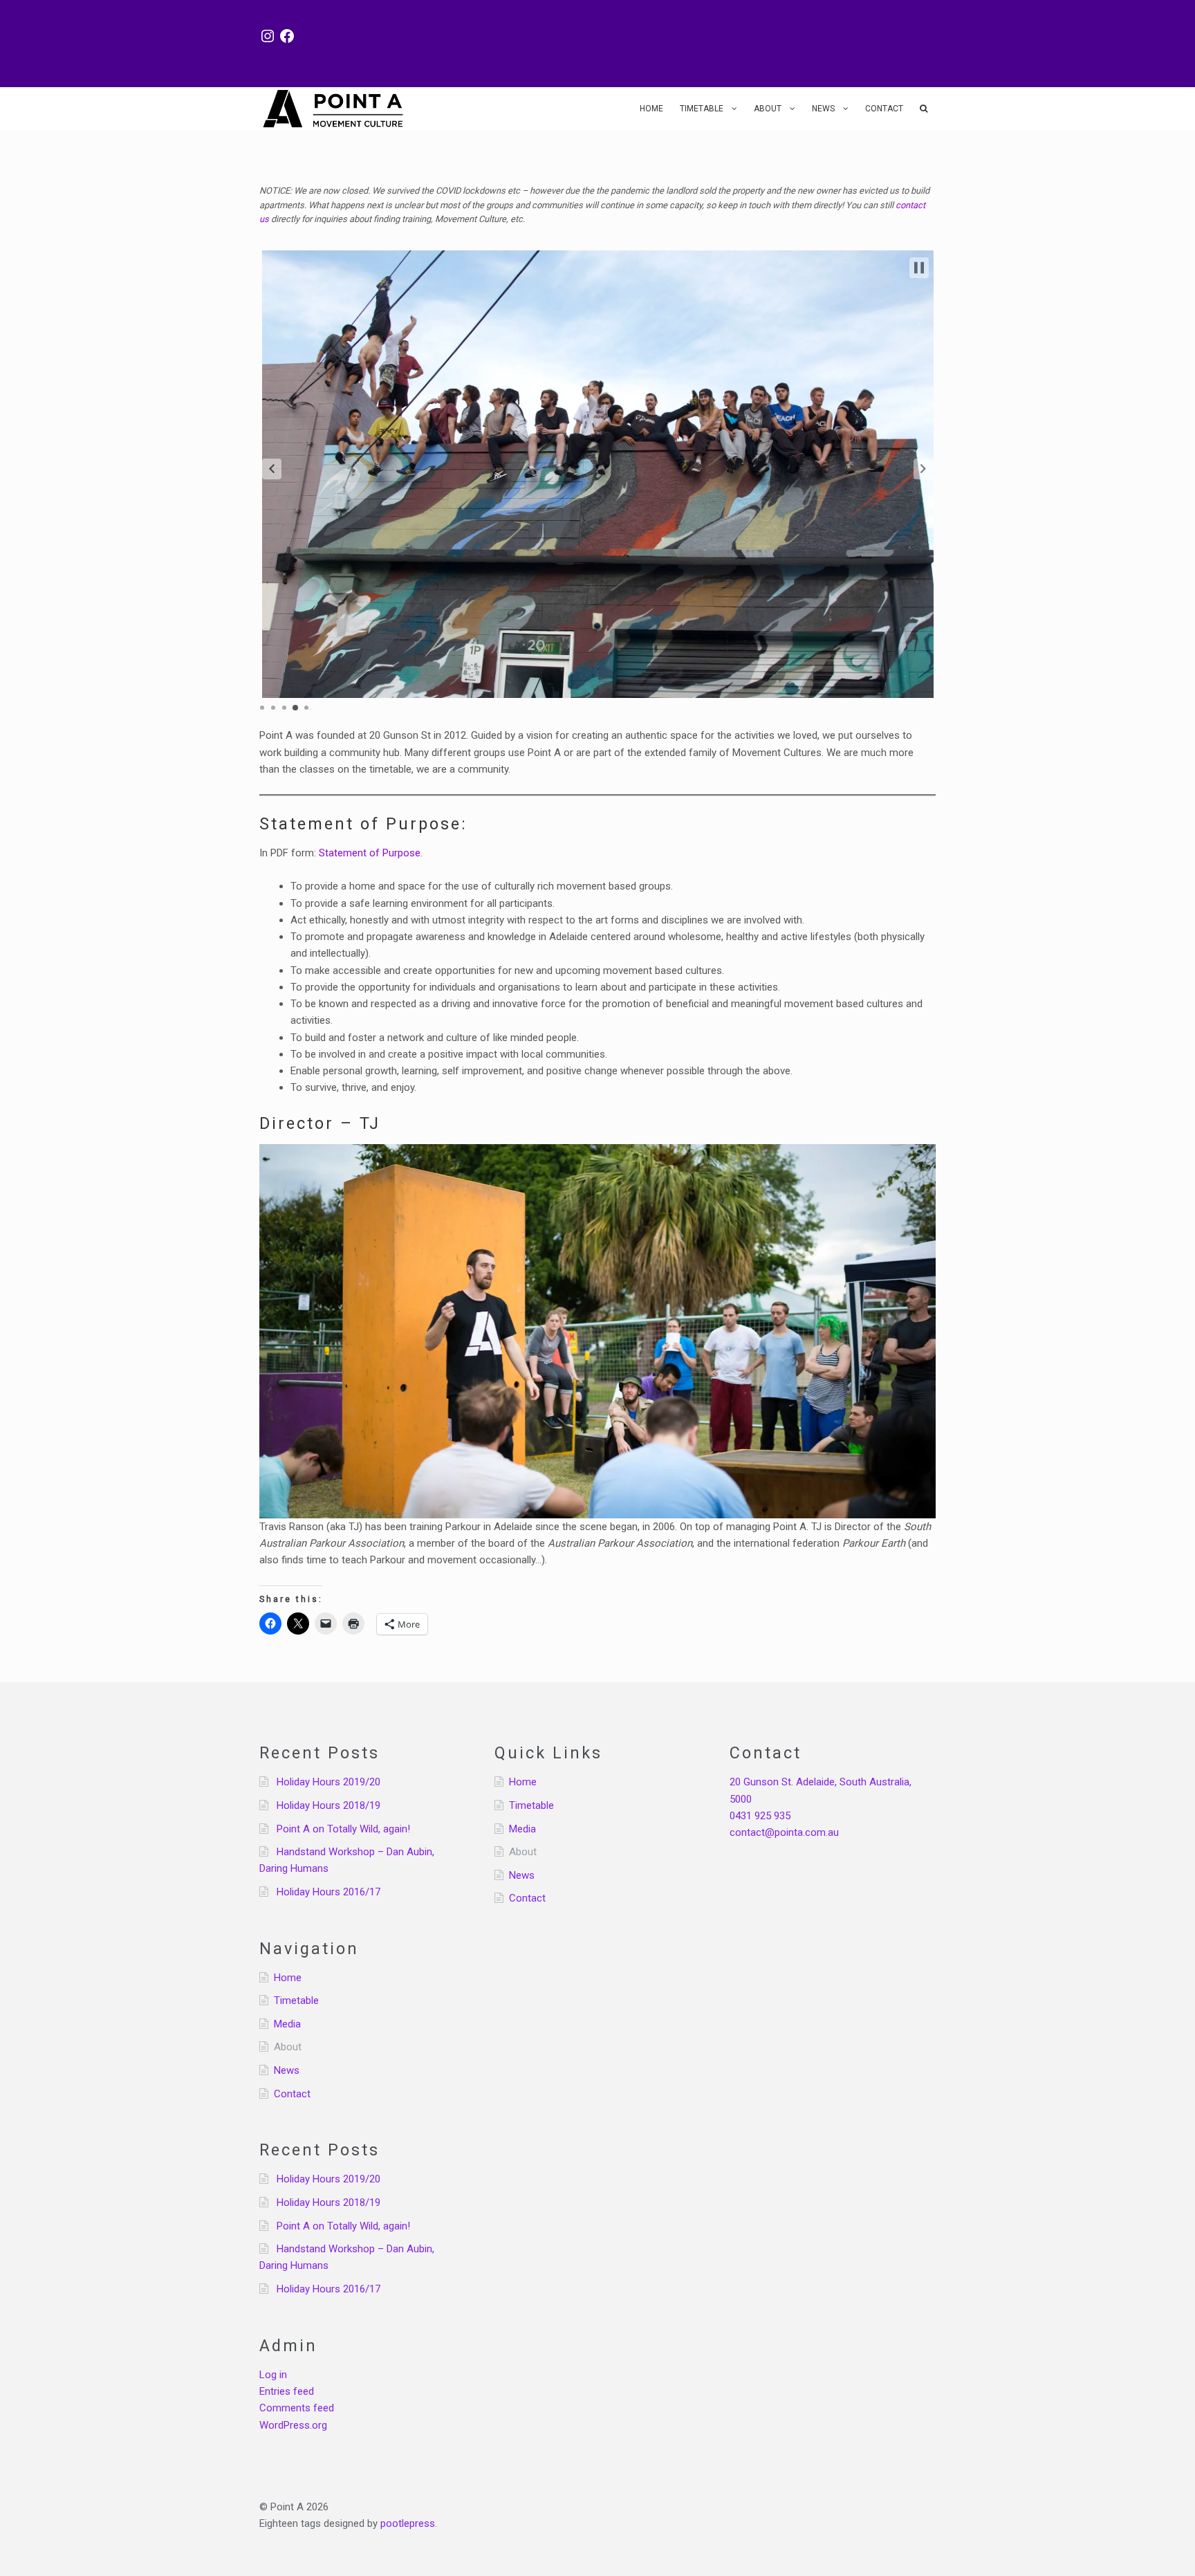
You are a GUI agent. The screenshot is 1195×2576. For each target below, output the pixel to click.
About (768, 109)
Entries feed (287, 2391)
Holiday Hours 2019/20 (328, 1782)
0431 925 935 (760, 1816)
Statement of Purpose (370, 853)
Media (287, 2024)
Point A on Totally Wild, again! (343, 1829)
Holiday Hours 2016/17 (328, 1892)
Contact (884, 109)
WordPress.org (293, 2425)
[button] (272, 469)
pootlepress (408, 2523)
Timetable (702, 109)
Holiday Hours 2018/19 (328, 1805)
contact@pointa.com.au (784, 1832)
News (823, 109)
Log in (273, 2375)
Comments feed (297, 2408)
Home (651, 109)
